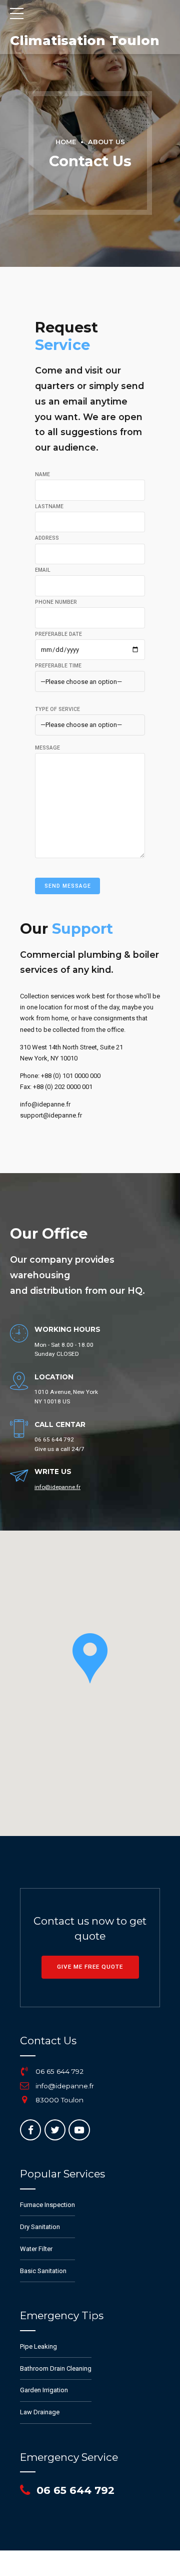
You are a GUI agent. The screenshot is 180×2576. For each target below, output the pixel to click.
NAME (42, 474)
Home (66, 142)
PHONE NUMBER (56, 602)
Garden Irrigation (44, 2390)
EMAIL (43, 570)
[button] (90, 1658)
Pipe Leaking (38, 2346)
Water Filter (36, 2249)
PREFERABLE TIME (58, 666)
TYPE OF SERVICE (57, 709)
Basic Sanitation (43, 2271)
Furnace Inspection (47, 2205)
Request (66, 336)
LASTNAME (49, 506)
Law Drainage (40, 2412)
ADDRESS (47, 538)
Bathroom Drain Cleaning (56, 2368)
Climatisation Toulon (85, 41)
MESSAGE (47, 748)
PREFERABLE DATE (58, 634)
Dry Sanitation (40, 2227)
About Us (106, 142)
